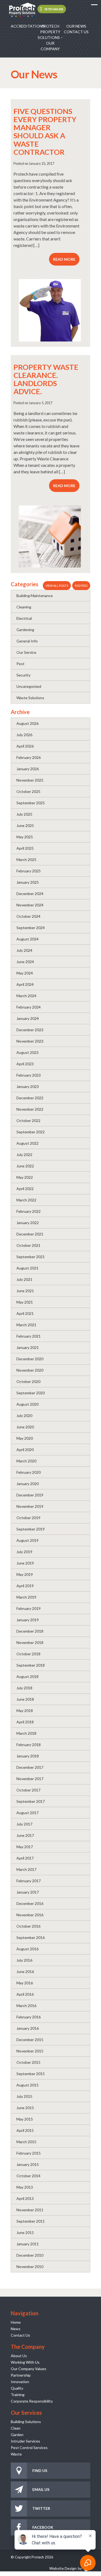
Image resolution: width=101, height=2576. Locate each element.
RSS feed (81, 586)
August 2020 (27, 1404)
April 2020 (25, 1450)
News (16, 2329)
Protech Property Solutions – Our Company (50, 37)
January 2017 (28, 1892)
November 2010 (30, 2267)
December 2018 (30, 1631)
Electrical (24, 618)
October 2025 (28, 791)
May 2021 (25, 1302)
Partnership (21, 2375)
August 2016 (27, 1949)
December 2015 (30, 2040)
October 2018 (28, 1654)
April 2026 (25, 746)
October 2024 (28, 916)
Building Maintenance (35, 596)
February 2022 (29, 1211)
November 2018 (30, 1642)
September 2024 (31, 928)
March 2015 (26, 2142)
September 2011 (31, 2221)
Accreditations (24, 26)
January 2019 (28, 1620)
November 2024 (30, 905)
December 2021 (30, 1234)
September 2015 (31, 2074)
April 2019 (25, 1586)
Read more (64, 259)
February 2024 (29, 1007)
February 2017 (29, 1881)
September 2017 (31, 1801)
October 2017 (28, 1790)
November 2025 (30, 780)
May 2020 (25, 1438)
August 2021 (27, 1268)
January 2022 (28, 1223)
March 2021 (26, 1325)
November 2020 (30, 1370)
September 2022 (31, 1132)
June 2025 (25, 825)
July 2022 (24, 1155)
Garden (17, 2435)
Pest (20, 664)
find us (40, 2471)
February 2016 (29, 2017)
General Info (27, 641)
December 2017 (30, 1767)
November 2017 (30, 1779)
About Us (19, 2356)
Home (16, 2322)
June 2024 (25, 962)
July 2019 (24, 1552)
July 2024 (24, 950)
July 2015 (24, 2096)
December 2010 (30, 2255)
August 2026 (27, 723)
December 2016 (30, 1903)
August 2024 (27, 939)
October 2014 (28, 2176)
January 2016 (28, 2028)
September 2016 (31, 1937)
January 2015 (28, 2164)
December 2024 (30, 894)
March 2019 (26, 1597)
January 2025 (28, 882)
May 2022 (25, 1177)
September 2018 (31, 1665)
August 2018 (27, 1676)
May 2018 (25, 1711)
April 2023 (25, 1064)
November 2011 (30, 2210)
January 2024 (28, 1018)
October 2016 (28, 1926)
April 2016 (25, 1994)
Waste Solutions (30, 698)
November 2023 (30, 1041)
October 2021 (28, 1245)
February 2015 (29, 2153)
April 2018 (25, 1722)
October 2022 (28, 1120)
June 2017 (25, 1835)
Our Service (26, 652)
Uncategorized (29, 686)
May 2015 (25, 2119)
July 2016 (24, 1960)
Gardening (25, 630)
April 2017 (25, 1858)
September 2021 (31, 1257)
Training (18, 2395)
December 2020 (30, 1359)
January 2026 (28, 769)
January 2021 (28, 1347)
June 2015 (25, 2108)
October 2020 (28, 1381)
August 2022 (27, 1143)
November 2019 (30, 1506)
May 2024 (25, 973)
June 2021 (25, 1291)
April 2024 (25, 984)
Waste (16, 2454)
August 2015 (27, 2085)
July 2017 (24, 1824)
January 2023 (28, 1086)
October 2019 (28, 1518)
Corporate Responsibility (32, 2401)
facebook (43, 2527)
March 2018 (26, 1733)
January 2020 (28, 1484)
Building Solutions (26, 2422)
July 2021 (24, 1279)
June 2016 (25, 1972)
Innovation (20, 2382)
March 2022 (26, 1200)
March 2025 (26, 860)
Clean (16, 2428)
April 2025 (25, 848)
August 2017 (27, 1813)
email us (41, 2489)
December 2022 (30, 1098)
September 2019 (31, 1529)
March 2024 (26, 996)
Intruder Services (25, 2441)
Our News (76, 26)
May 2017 (25, 1847)
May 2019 (25, 1574)
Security (23, 675)
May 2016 (25, 1983)
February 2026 (29, 757)
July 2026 (24, 735)
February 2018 (29, 1745)
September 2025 (31, 803)
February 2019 (29, 1608)
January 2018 (28, 1756)
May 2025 (25, 837)
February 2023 (29, 1075)
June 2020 (25, 1427)
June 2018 (25, 1699)
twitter (41, 2508)
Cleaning (24, 607)
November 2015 (30, 2051)
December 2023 (30, 1030)
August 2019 (27, 1540)
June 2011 (25, 2232)
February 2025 (29, 871)
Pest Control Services (29, 2448)
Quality (17, 2388)
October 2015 (28, 2062)
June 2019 (25, 1563)
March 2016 (26, 2006)
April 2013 (25, 2198)
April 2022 (25, 1189)
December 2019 (30, 1495)
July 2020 (24, 1416)
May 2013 (25, 2187)
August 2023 (27, 1052)
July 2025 (24, 814)
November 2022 (30, 1109)
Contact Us (76, 32)
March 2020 (26, 1461)
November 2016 (30, 1915)
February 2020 (29, 1472)
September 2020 (31, 1393)
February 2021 (29, 1336)
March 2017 (26, 1869)
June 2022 (25, 1166)
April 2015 (25, 2130)
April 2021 (25, 1313)
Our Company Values (29, 2369)
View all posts (57, 586)
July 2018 (24, 1688)
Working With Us (25, 2362)
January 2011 (28, 2244)
